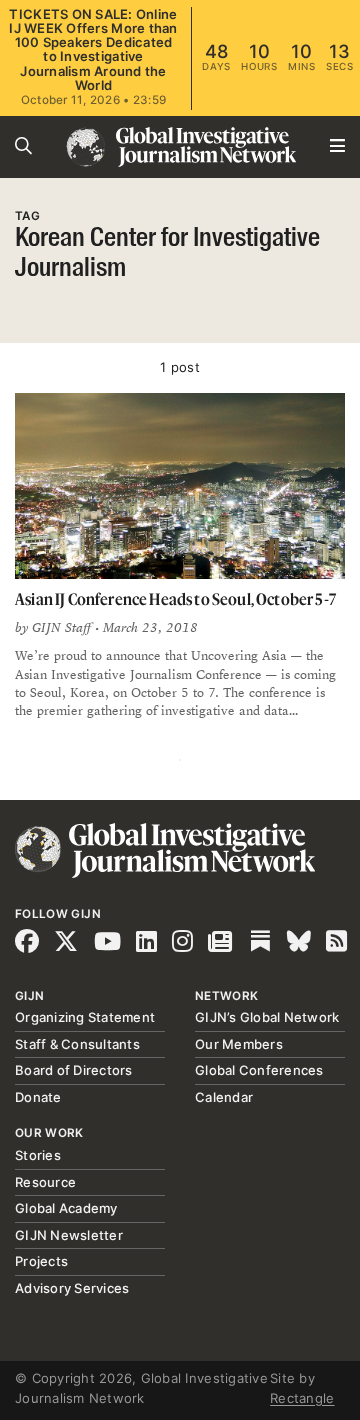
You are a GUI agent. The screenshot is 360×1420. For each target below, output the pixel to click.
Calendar (224, 1097)
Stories (38, 1155)
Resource (45, 1182)
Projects (41, 1261)
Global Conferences (259, 1070)
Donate (38, 1097)
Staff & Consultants (77, 1044)
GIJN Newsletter (69, 1235)
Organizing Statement (85, 1017)
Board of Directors (74, 1070)
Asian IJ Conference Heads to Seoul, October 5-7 (175, 599)
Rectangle (302, 1398)
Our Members (239, 1044)
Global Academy (66, 1208)
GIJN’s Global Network (267, 1017)
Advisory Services (72, 1288)
